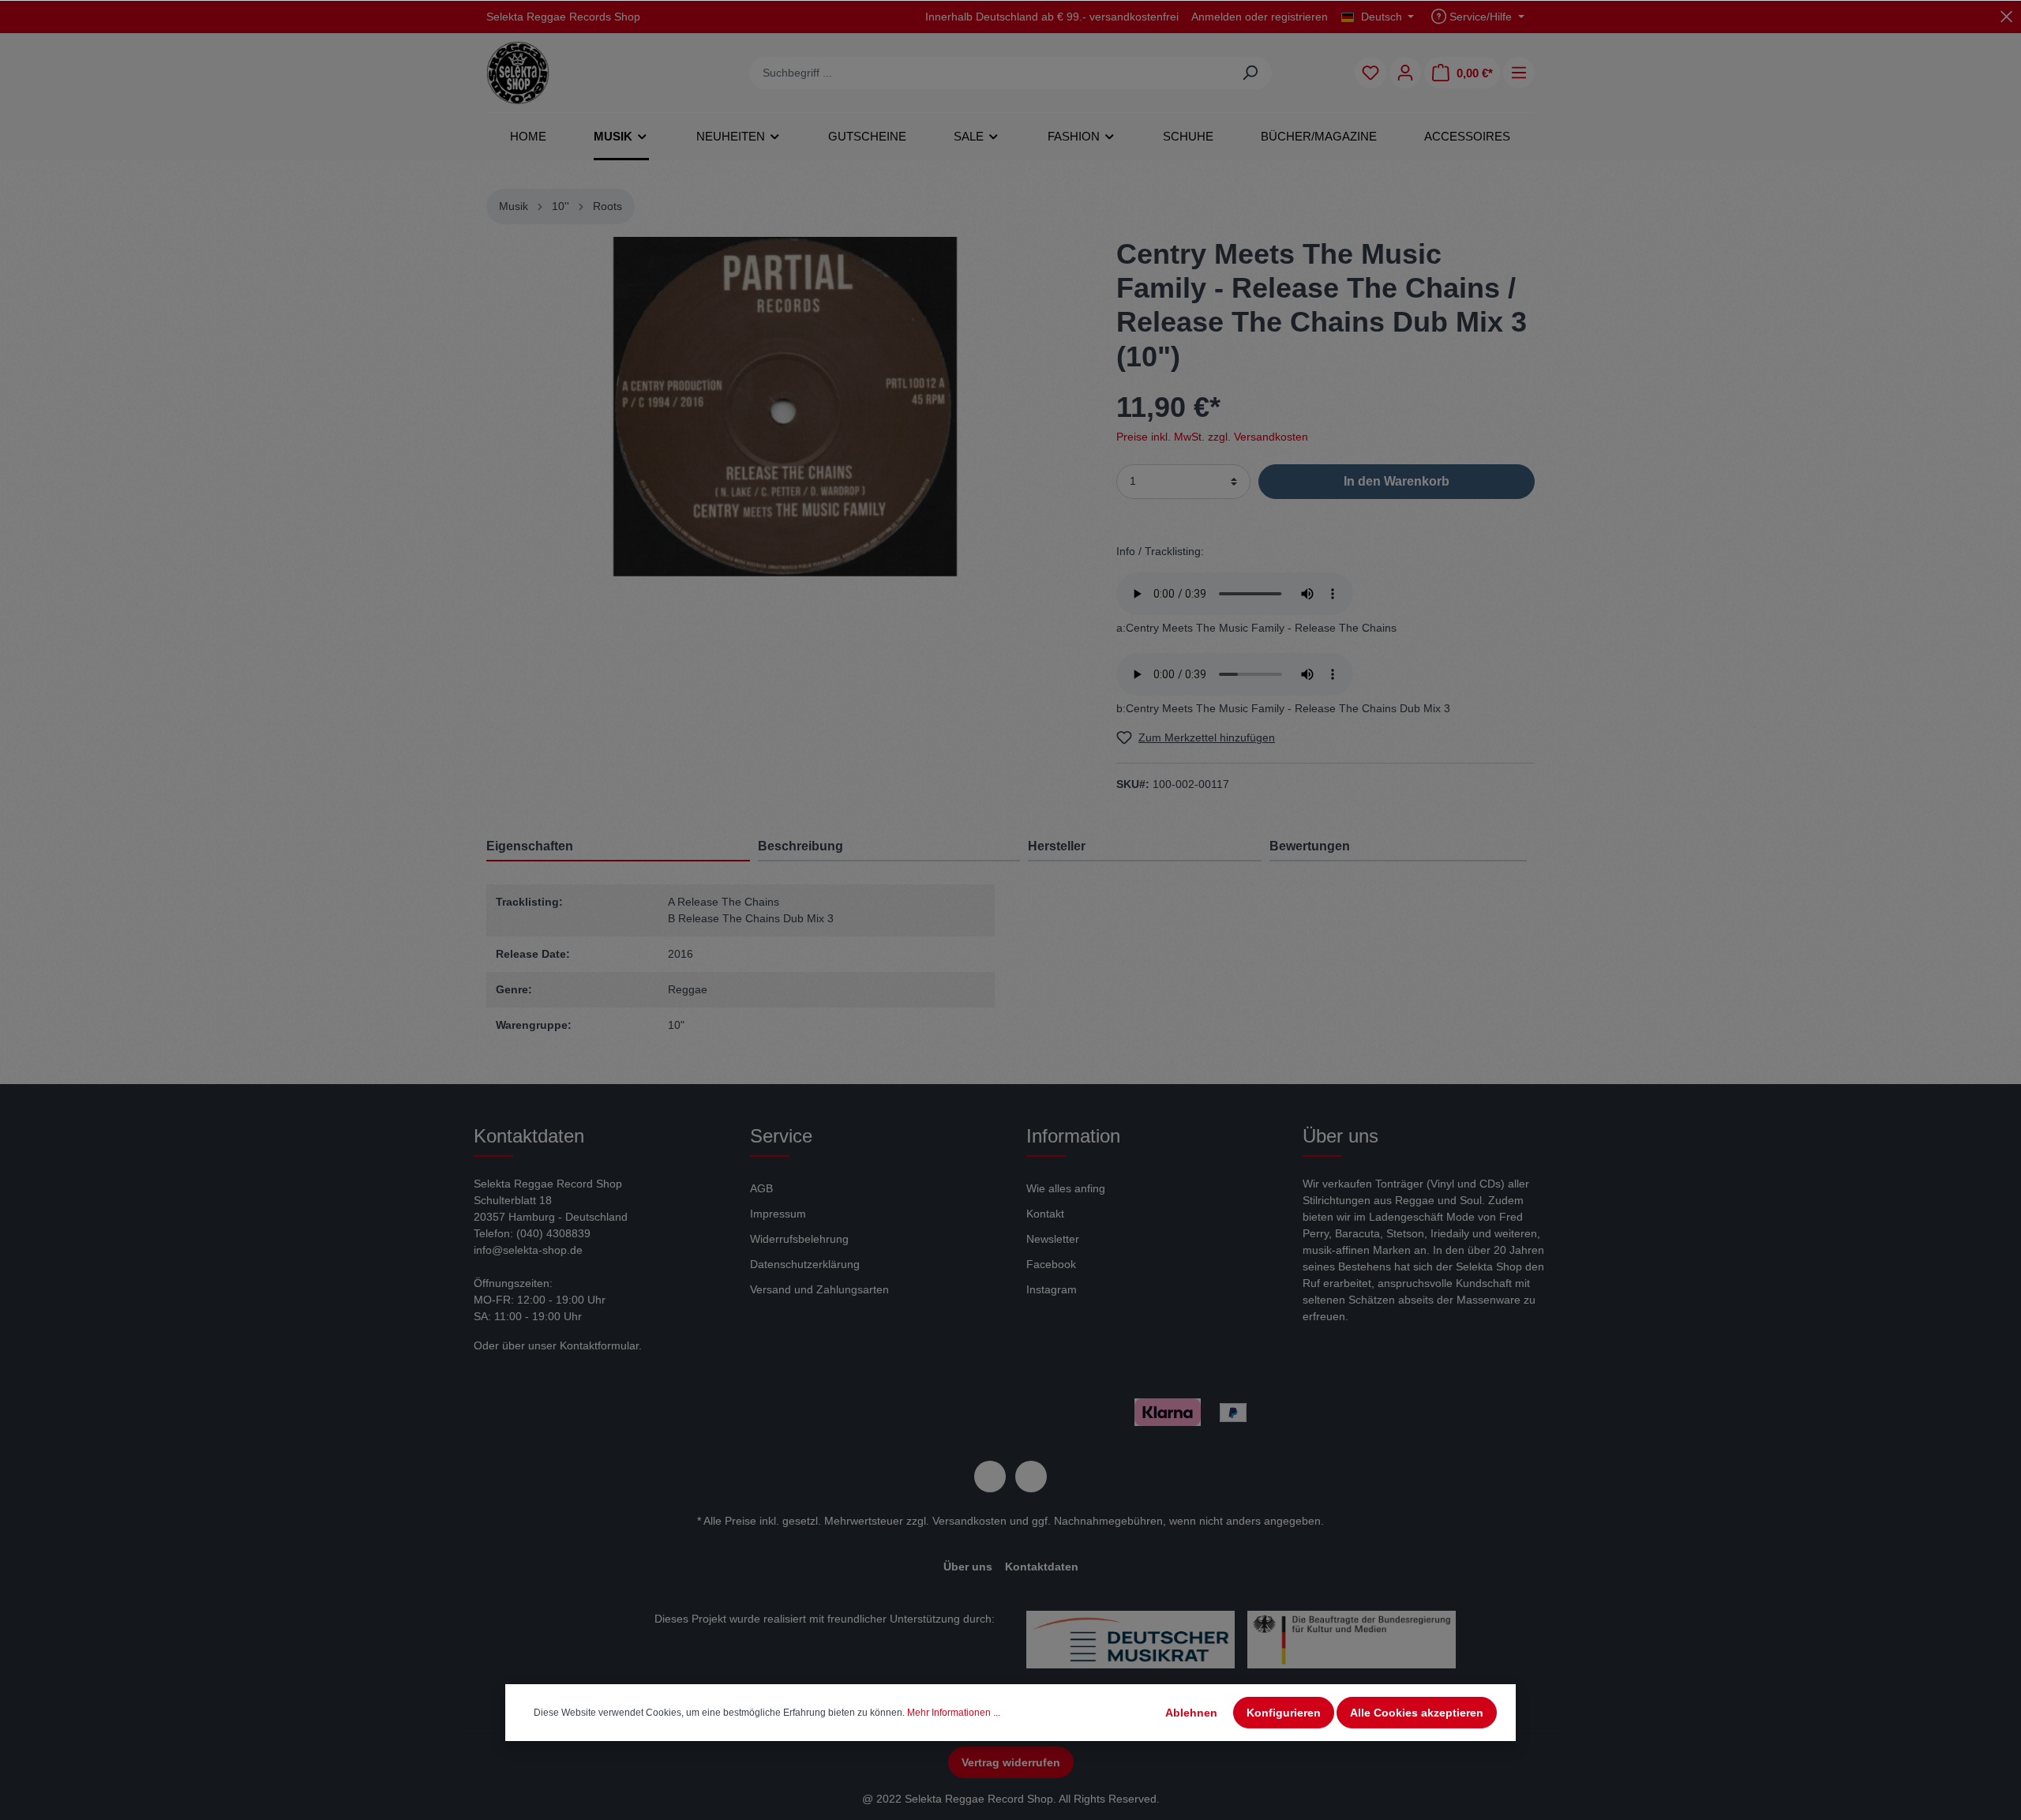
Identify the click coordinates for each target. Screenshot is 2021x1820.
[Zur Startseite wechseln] (518, 73)
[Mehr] (1519, 73)
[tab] (889, 846)
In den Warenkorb (1397, 481)
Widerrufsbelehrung (799, 1239)
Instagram (1052, 1289)
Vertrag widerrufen (1011, 1762)
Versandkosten (969, 1521)
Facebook (1051, 1264)
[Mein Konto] (1405, 73)
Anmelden (1217, 17)
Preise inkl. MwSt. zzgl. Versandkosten (1212, 437)
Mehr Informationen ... (954, 1713)
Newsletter (1053, 1239)
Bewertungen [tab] (1310, 846)
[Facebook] (990, 1477)
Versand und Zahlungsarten (819, 1289)
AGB (761, 1188)
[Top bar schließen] (2006, 16)
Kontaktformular (599, 1345)
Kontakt (1045, 1214)
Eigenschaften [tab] (530, 846)
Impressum (778, 1214)
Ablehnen (1191, 1713)
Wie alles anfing (1066, 1188)
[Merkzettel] (1370, 73)
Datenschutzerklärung (805, 1264)
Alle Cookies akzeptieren (1417, 1713)
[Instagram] (1031, 1477)
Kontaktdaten (1042, 1567)
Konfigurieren (1284, 1713)
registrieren (1299, 17)
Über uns (968, 1567)
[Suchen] (1250, 73)
